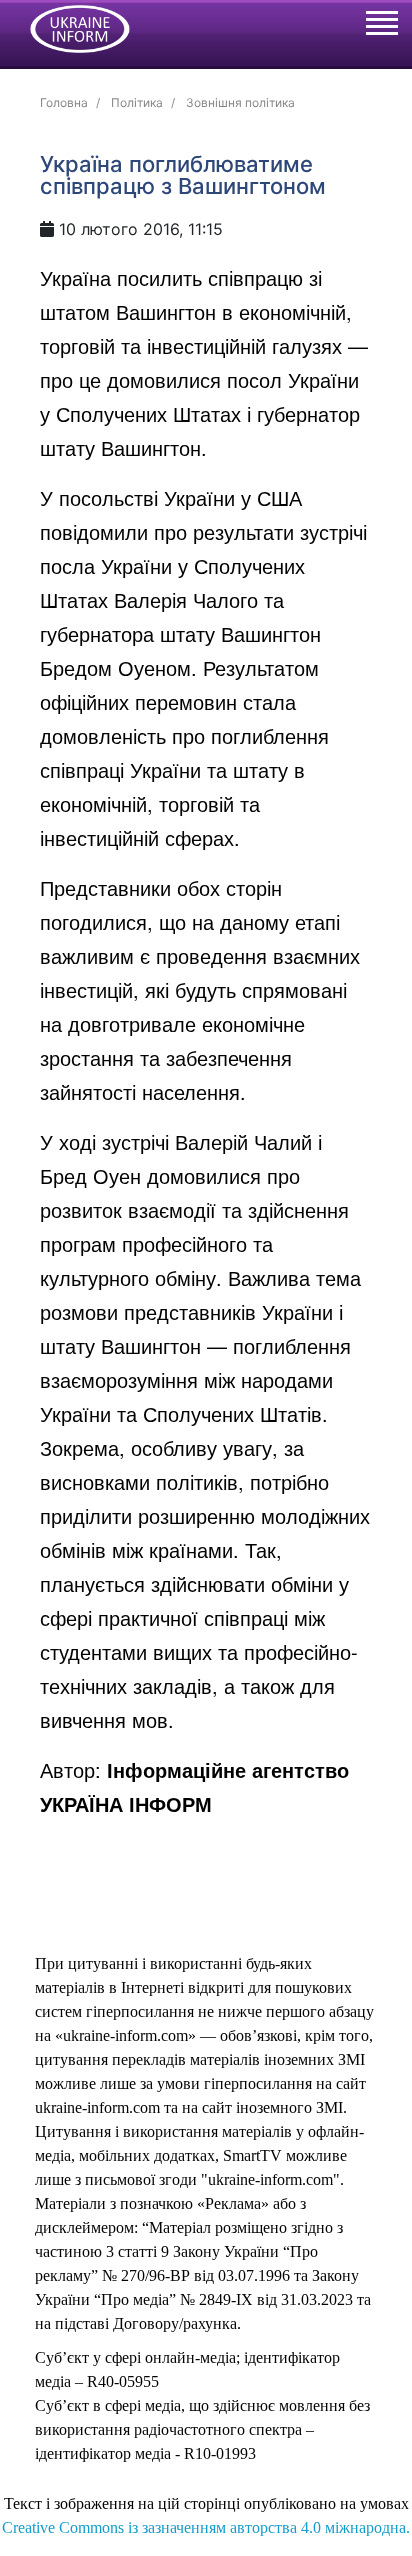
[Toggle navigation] (381, 26)
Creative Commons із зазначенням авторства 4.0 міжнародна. (206, 2527)
